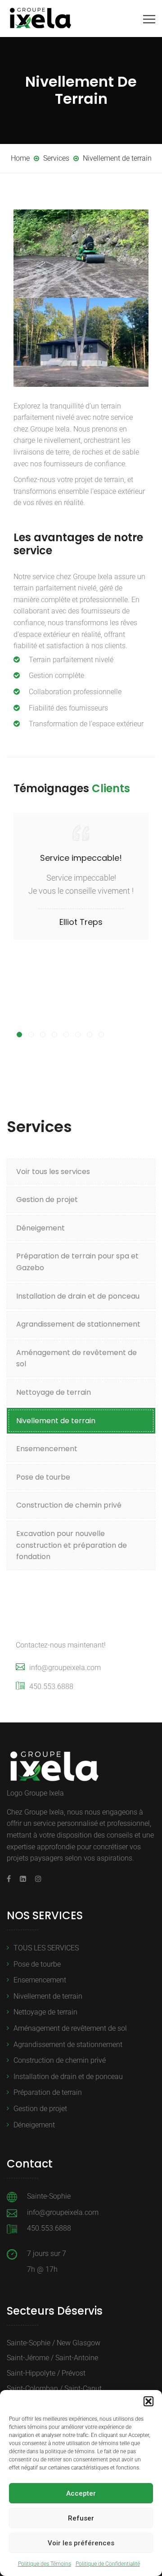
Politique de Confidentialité (108, 2564)
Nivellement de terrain (56, 1421)
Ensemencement (47, 1449)
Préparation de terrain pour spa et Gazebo (77, 1262)
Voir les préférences (81, 2543)
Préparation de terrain (48, 2092)
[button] (148, 2401)
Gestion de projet (47, 1200)
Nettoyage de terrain (54, 1392)
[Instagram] (36, 1879)
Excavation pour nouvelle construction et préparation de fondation (72, 1545)
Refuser (81, 2518)
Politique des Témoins (45, 2564)
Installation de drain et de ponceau (78, 1296)
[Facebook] (11, 1879)
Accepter (81, 2493)
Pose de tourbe (43, 1477)
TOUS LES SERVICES (46, 1948)
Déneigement (40, 1228)
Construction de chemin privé (69, 1505)
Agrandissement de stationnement (78, 1324)
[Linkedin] (23, 1879)
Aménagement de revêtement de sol (76, 1358)
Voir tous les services (53, 1172)
